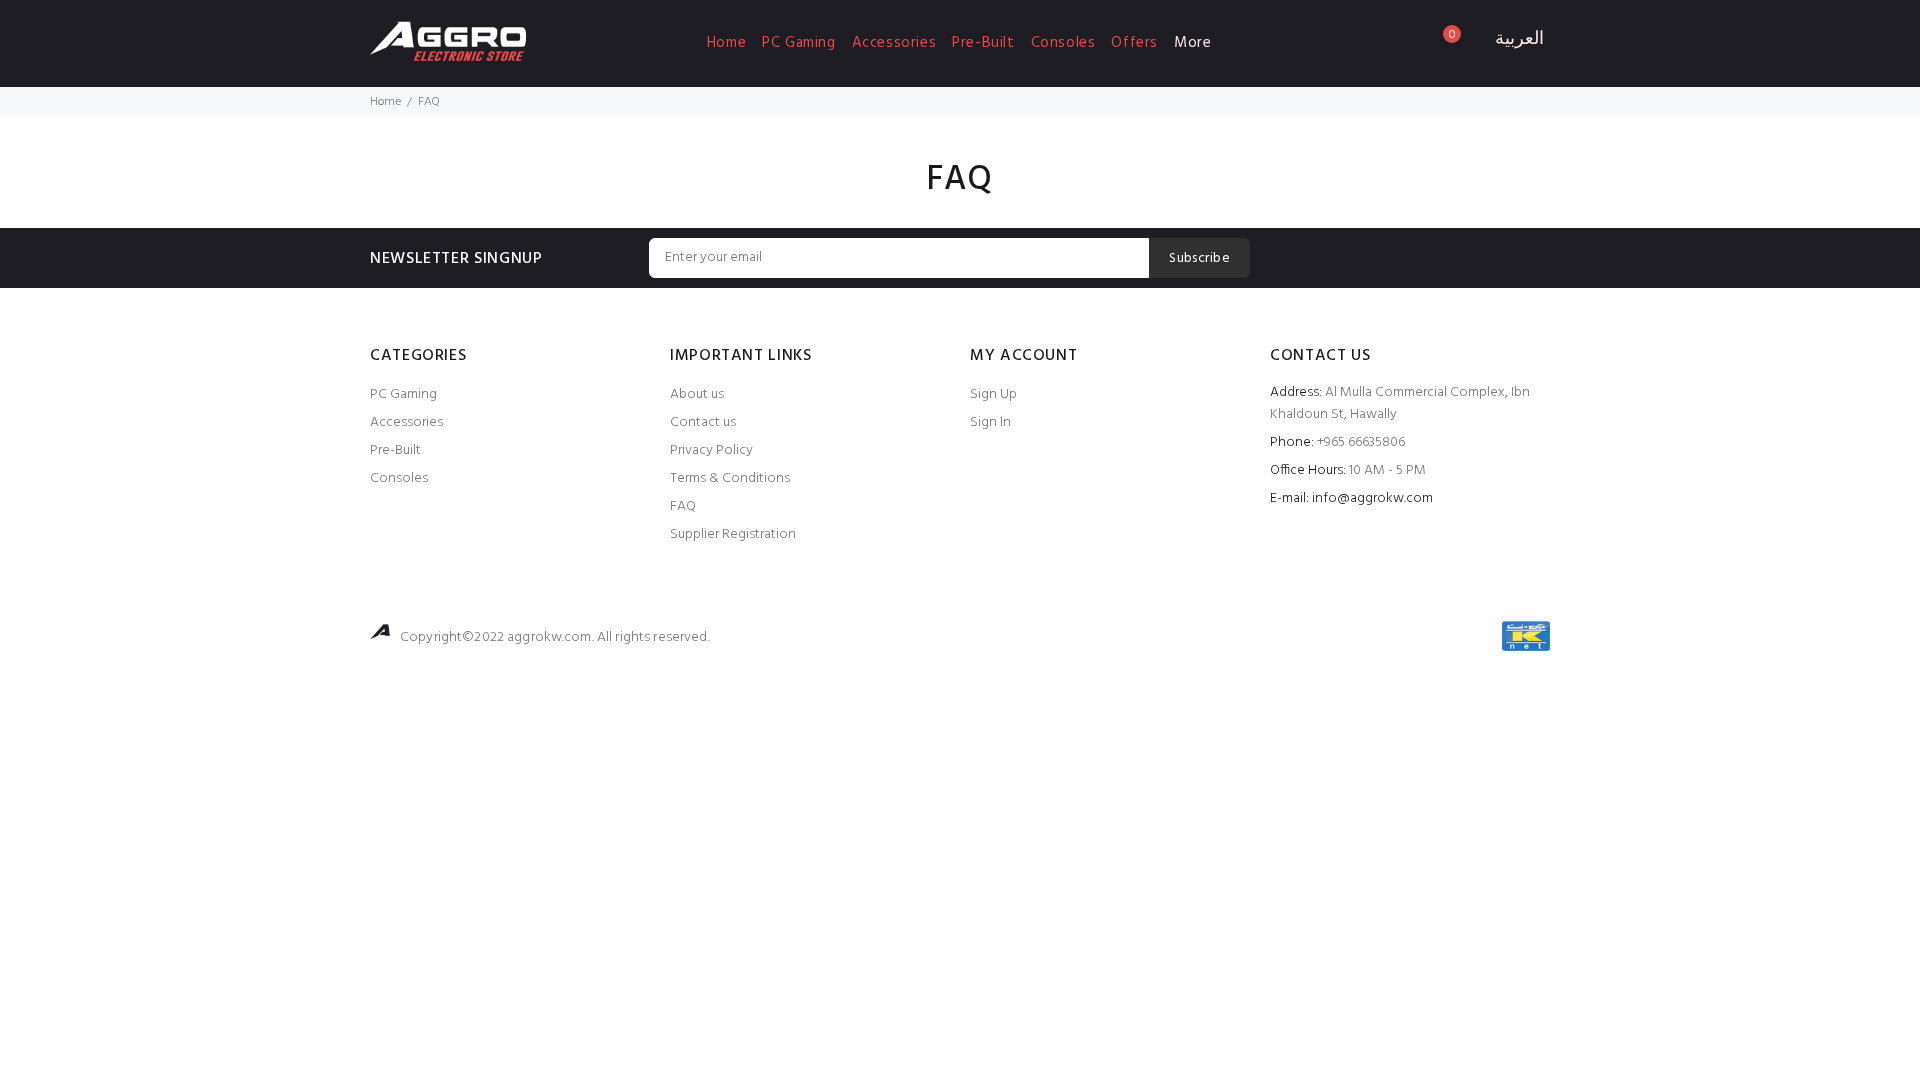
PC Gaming (798, 43)
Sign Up (993, 394)
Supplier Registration (733, 534)
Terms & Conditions (730, 478)
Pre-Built (983, 43)
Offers (1134, 43)
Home (726, 43)
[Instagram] (1534, 257)
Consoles (1063, 43)
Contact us (703, 422)
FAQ (683, 506)
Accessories (894, 43)
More (1192, 43)
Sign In (990, 422)
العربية (1519, 40)
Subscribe (1199, 258)
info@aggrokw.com (1372, 498)
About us (697, 394)
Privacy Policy (711, 450)
